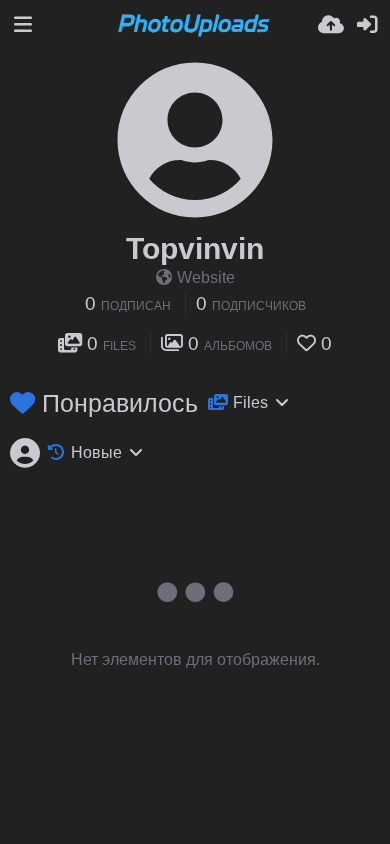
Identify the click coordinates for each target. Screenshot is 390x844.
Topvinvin (195, 248)
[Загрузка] (331, 25)
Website (206, 277)
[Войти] (367, 25)
